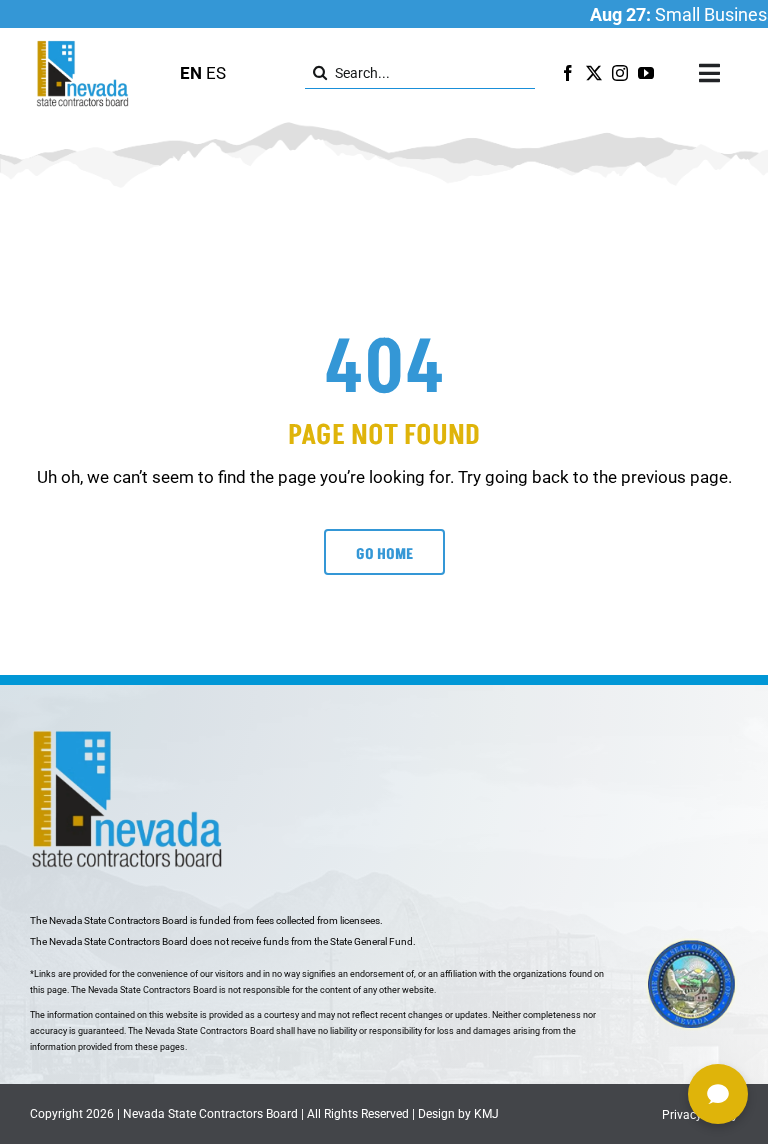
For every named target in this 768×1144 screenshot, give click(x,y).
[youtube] (646, 73)
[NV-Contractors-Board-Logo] (84, 46)
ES (216, 73)
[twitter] (594, 73)
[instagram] (620, 73)
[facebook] (568, 73)
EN (191, 73)
